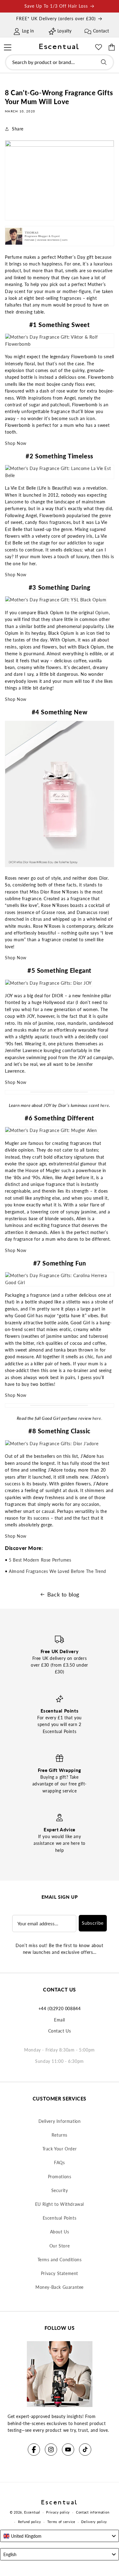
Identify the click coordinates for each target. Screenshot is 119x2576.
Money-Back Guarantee (60, 2287)
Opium (102, 613)
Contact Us (60, 2031)
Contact (101, 31)
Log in (28, 31)
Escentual (32, 2512)
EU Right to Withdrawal (60, 2204)
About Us (60, 2232)
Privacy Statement (60, 2273)
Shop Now (16, 443)
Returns (60, 2135)
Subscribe (93, 1923)
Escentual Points (60, 2218)
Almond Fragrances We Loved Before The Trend (58, 1571)
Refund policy (30, 2522)
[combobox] (60, 62)
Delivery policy (94, 2522)
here (105, 1105)
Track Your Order (60, 2149)
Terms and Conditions (60, 2260)
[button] (7, 47)
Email (60, 2020)
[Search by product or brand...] (104, 62)
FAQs (59, 2162)
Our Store (60, 2246)
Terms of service (61, 2522)
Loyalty (65, 31)
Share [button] (18, 129)
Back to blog (63, 1594)
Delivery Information (60, 2121)
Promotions (60, 2177)
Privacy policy (58, 2512)
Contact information (93, 2512)
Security (60, 2190)
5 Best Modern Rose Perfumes (40, 1560)
